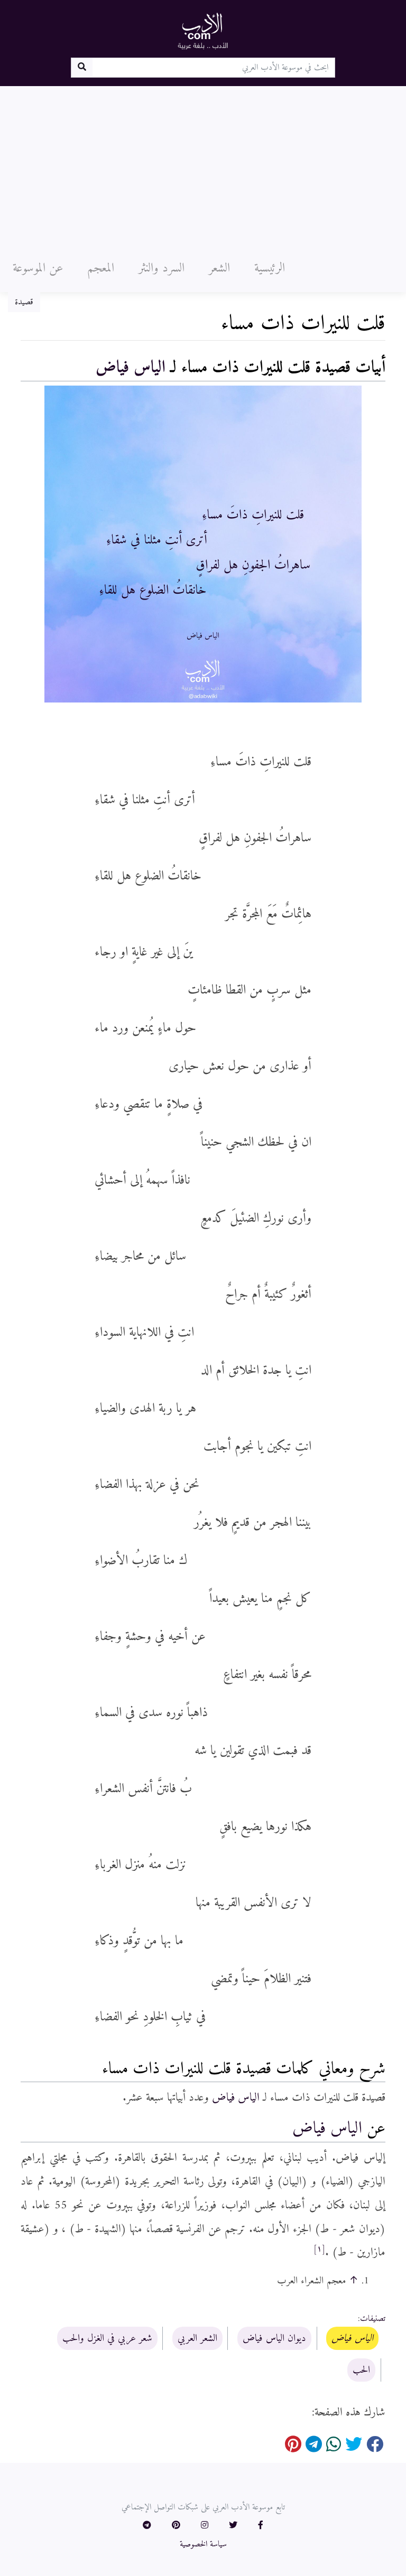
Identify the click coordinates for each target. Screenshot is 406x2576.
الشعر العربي (197, 2338)
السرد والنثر (162, 268)
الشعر (219, 268)
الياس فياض (131, 368)
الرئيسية (270, 268)
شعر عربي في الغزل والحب (107, 2338)
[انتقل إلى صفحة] (82, 68)
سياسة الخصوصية (203, 2544)
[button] (261, 2526)
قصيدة (24, 302)
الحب (361, 2370)
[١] (319, 2249)
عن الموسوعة (38, 268)
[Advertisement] (203, 165)
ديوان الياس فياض (274, 2338)
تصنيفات (373, 2319)
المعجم (101, 268)
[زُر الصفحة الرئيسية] (203, 31)
